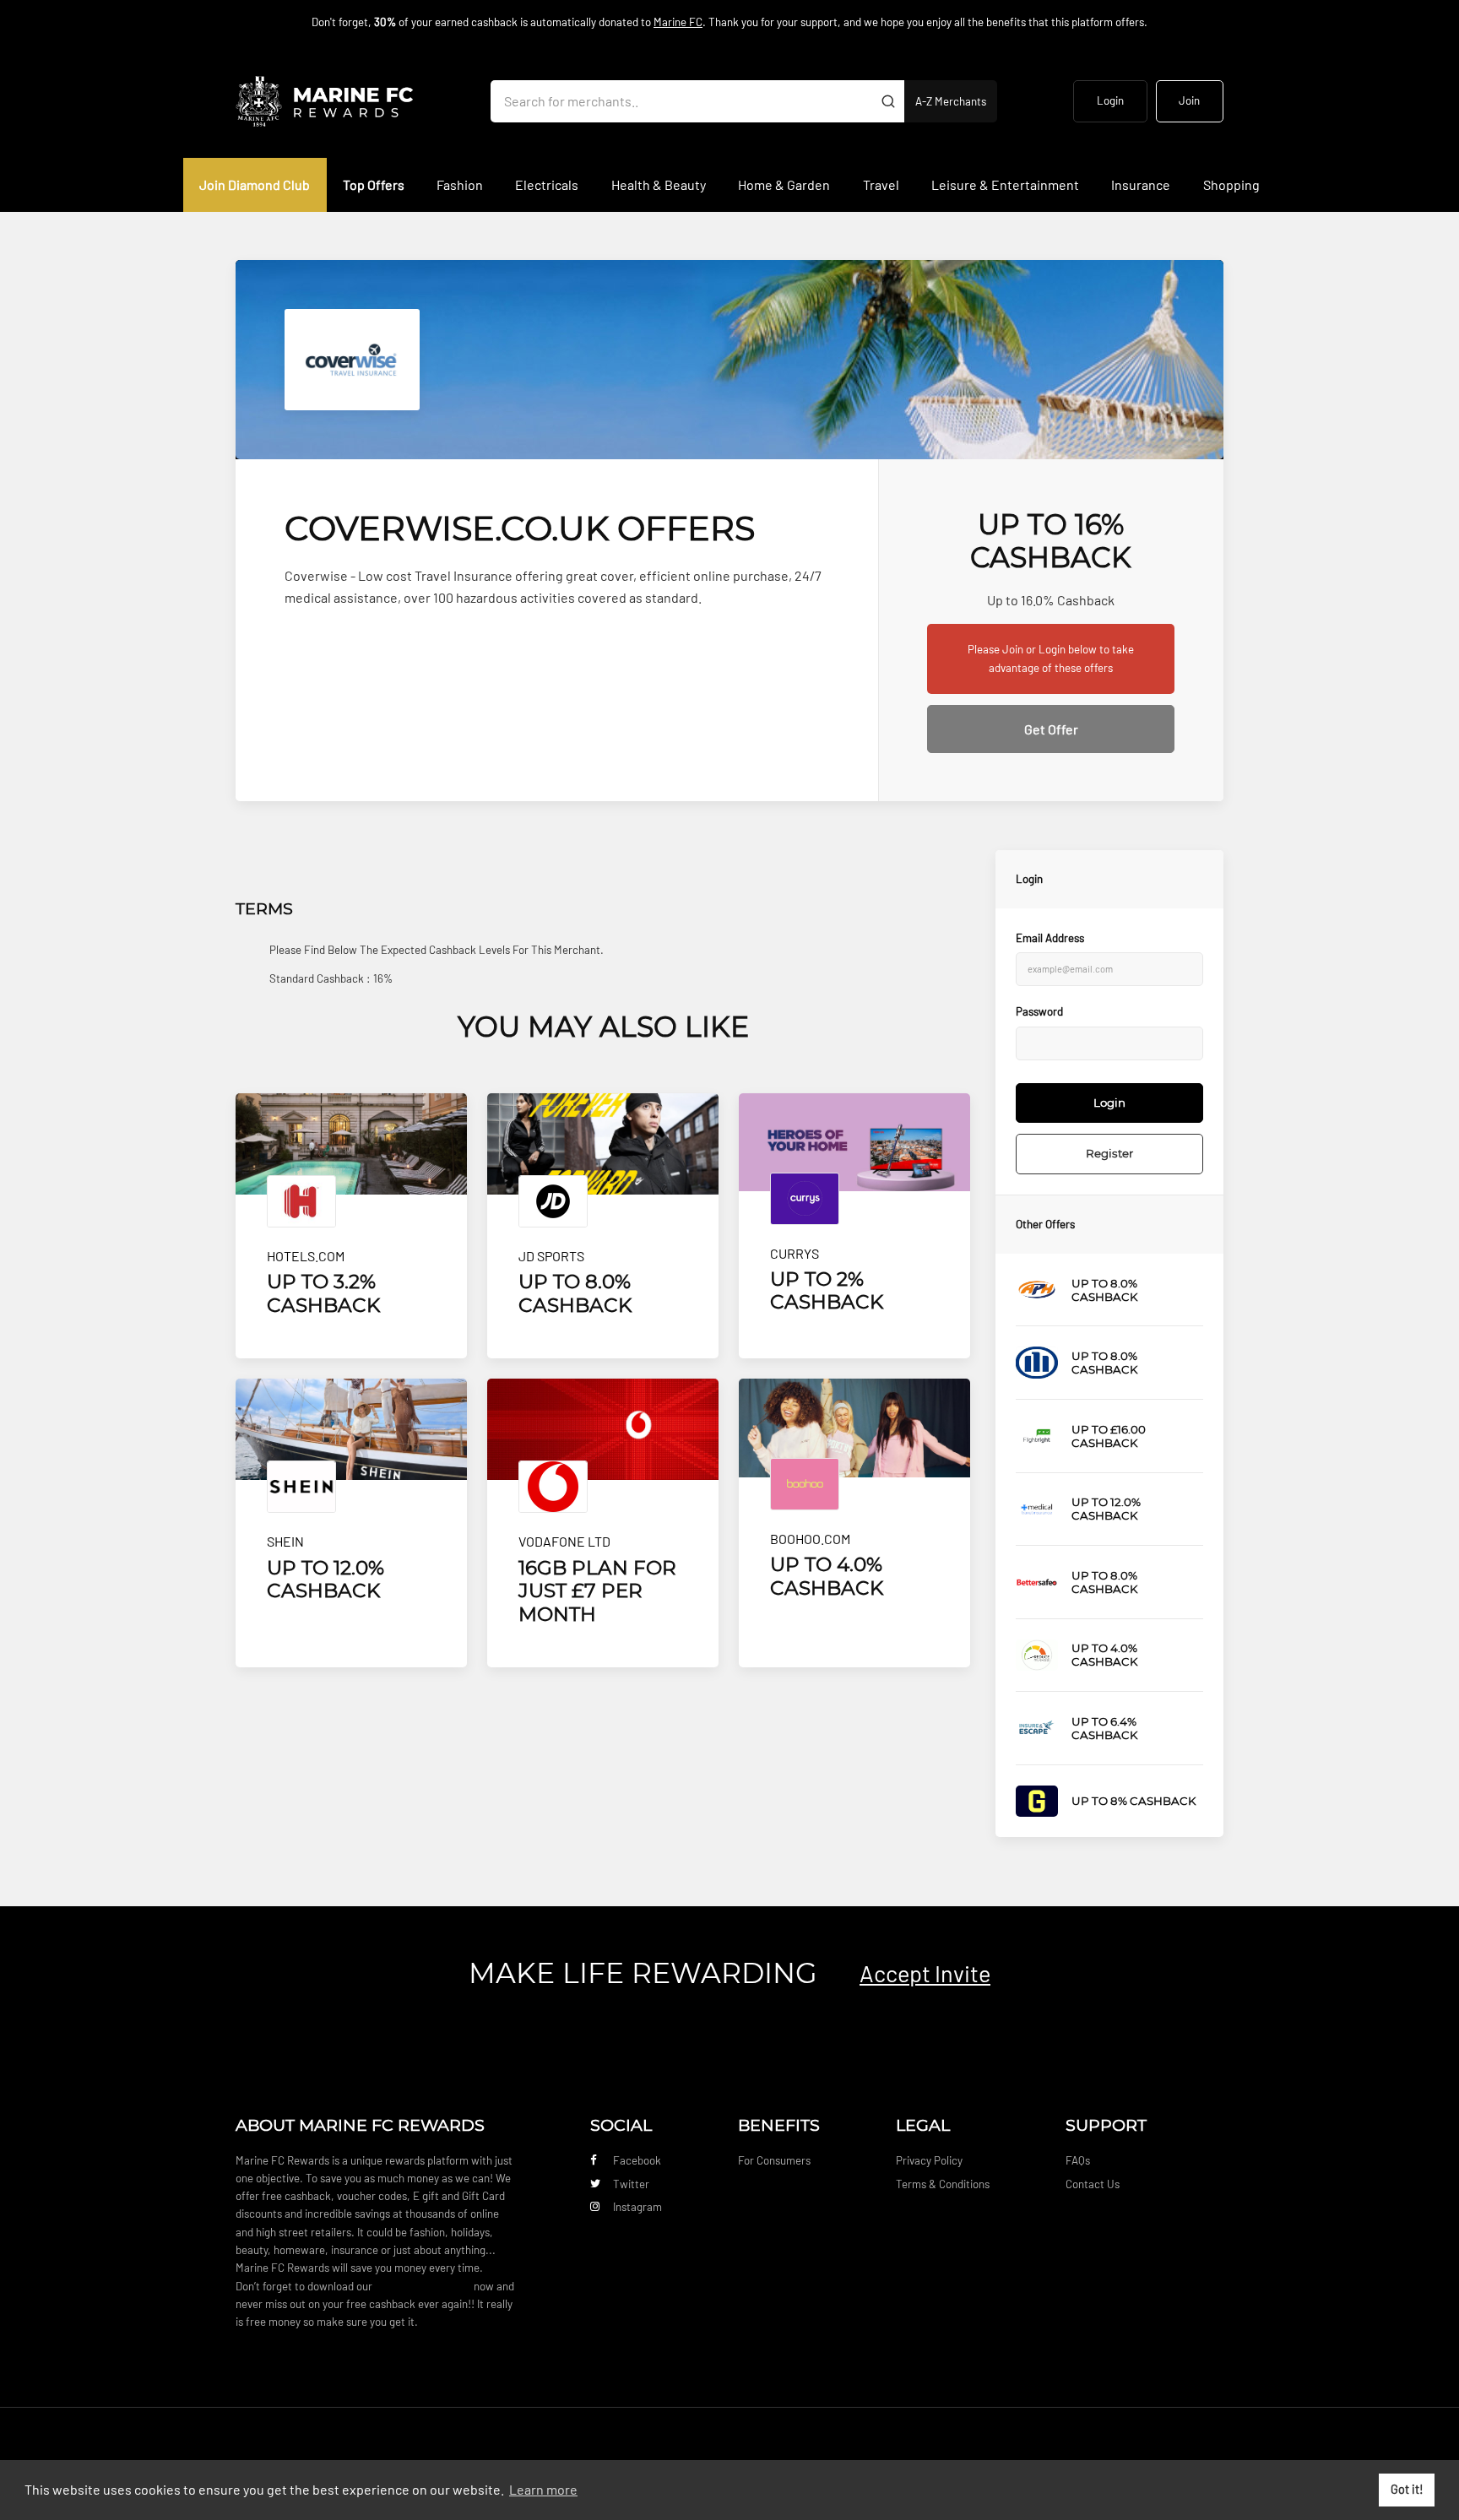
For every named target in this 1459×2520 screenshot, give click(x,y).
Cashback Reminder (423, 2286)
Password (1039, 1011)
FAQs (1078, 2160)
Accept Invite (925, 1973)
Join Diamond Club (255, 184)
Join (1189, 100)
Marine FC (678, 22)
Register (1109, 1153)
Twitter (631, 2184)
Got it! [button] (1407, 2489)
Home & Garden (784, 184)
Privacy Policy (929, 2160)
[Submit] (888, 101)
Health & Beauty (659, 184)
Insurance (1141, 184)
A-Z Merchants (951, 101)
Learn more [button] (543, 2489)
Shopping (1231, 184)
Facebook (637, 2160)
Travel (881, 184)
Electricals (547, 184)
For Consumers (774, 2160)
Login (1110, 100)
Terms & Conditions (943, 2184)
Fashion (460, 184)
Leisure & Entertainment (1005, 184)
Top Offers (374, 184)
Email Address (1050, 938)
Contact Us (1093, 2184)
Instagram (637, 2207)
